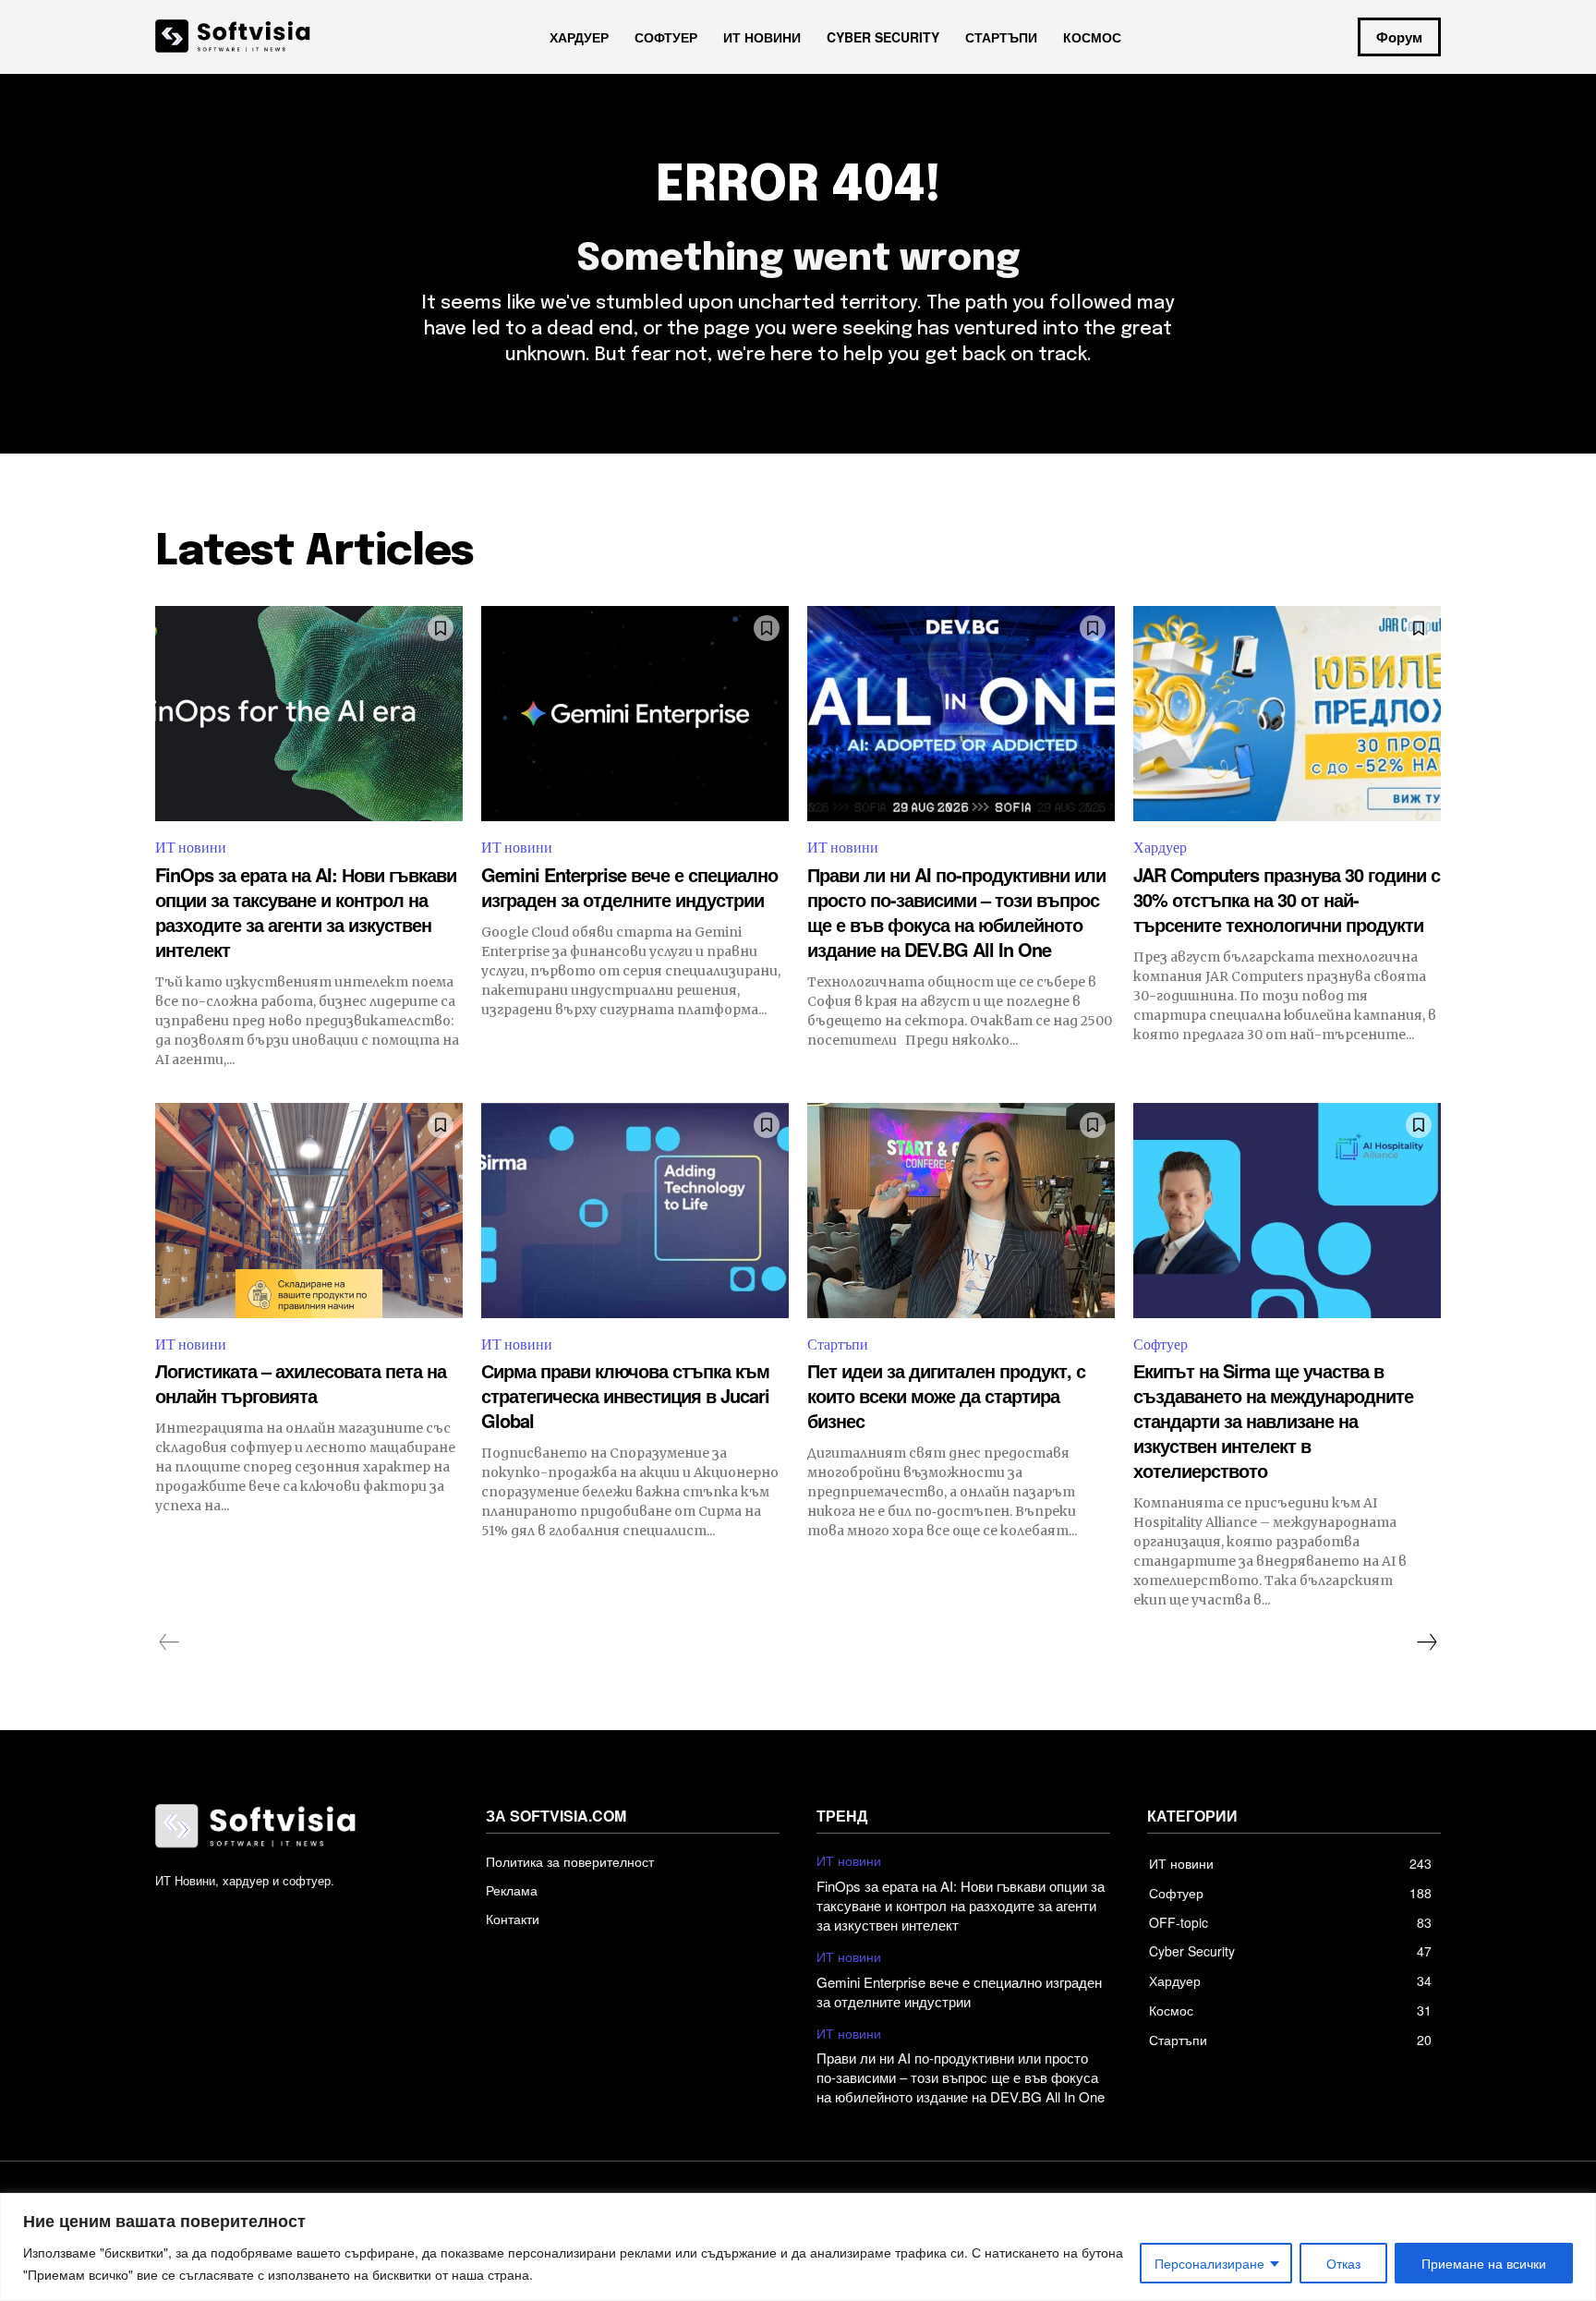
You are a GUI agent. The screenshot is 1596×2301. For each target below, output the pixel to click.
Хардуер (1160, 848)
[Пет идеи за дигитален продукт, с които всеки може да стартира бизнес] (961, 1211)
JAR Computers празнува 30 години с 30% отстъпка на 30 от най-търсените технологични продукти (1287, 899)
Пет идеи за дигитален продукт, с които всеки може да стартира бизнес (946, 1395)
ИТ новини (191, 848)
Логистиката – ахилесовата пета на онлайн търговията (301, 1383)
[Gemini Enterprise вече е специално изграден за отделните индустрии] (635, 714)
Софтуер (1161, 1344)
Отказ (1343, 2263)
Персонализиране (1209, 2263)
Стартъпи (838, 1344)
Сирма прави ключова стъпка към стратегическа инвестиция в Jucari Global (625, 1395)
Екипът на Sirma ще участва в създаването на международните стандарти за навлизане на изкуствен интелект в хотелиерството (1273, 1420)
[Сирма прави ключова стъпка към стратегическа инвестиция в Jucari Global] (635, 1211)
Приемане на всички (1484, 2263)
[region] (798, 2247)
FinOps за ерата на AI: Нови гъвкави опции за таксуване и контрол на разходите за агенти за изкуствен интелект (306, 912)
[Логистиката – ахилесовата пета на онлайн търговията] (309, 1211)
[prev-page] (169, 1642)
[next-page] (1426, 1642)
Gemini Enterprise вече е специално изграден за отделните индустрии (629, 887)
